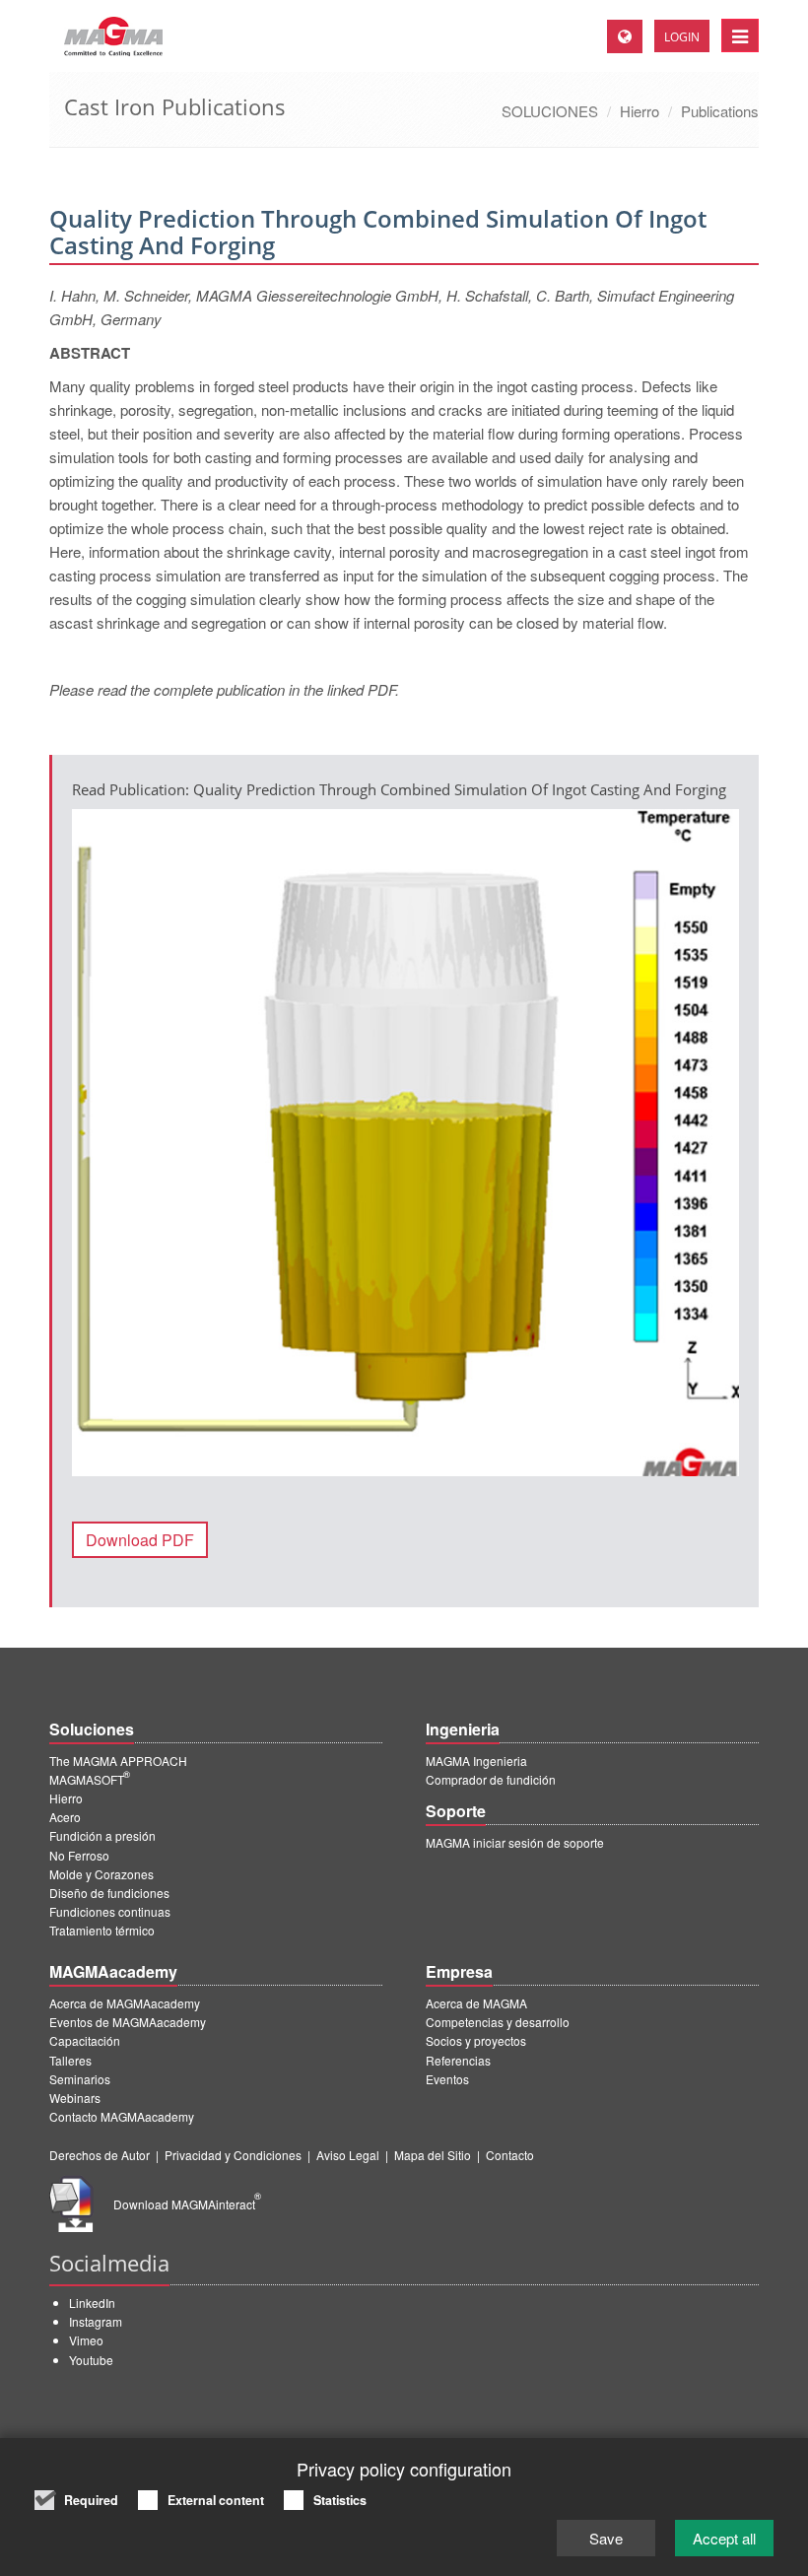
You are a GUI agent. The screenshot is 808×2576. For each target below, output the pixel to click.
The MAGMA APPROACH (118, 1761)
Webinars (75, 2098)
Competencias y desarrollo (498, 2022)
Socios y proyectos (476, 2040)
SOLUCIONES (550, 111)
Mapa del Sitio (433, 2155)
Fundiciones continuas (110, 1911)
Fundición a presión (102, 1835)
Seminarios (80, 2079)
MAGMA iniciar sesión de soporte (515, 1842)
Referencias (458, 2060)
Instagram (96, 2321)
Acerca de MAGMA (476, 2003)
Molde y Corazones (101, 1874)
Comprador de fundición (491, 1779)
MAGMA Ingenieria (476, 1761)
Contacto (510, 2155)
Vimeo (86, 2340)
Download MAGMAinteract (187, 2204)
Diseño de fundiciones (109, 1893)
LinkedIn (92, 2303)
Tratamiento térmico (102, 1930)
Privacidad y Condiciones (233, 2155)
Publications (720, 111)
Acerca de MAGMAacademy (125, 2003)
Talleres (70, 2060)
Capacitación (85, 2040)
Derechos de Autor (100, 2155)
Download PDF (140, 1540)
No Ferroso (79, 1855)
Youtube (91, 2360)
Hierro (640, 111)
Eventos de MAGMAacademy (128, 2022)
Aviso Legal (348, 2155)
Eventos (447, 2079)
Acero (65, 1817)
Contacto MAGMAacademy (122, 2116)
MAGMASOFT (90, 1779)
